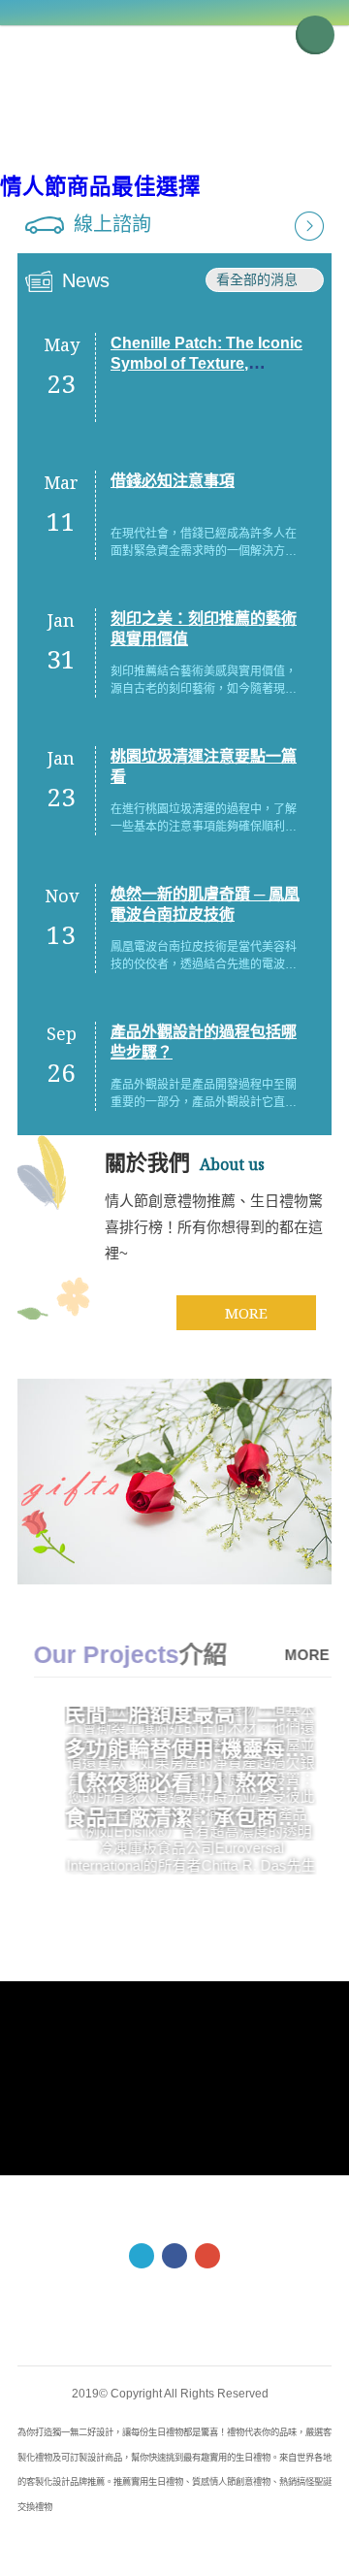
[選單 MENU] (315, 35)
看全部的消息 (257, 279)
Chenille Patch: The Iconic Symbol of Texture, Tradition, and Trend (206, 363)
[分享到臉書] (174, 2256)
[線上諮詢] (309, 225)
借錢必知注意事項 (173, 481)
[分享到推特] (142, 2256)
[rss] (207, 2256)
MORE (246, 1313)
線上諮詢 (112, 224)
